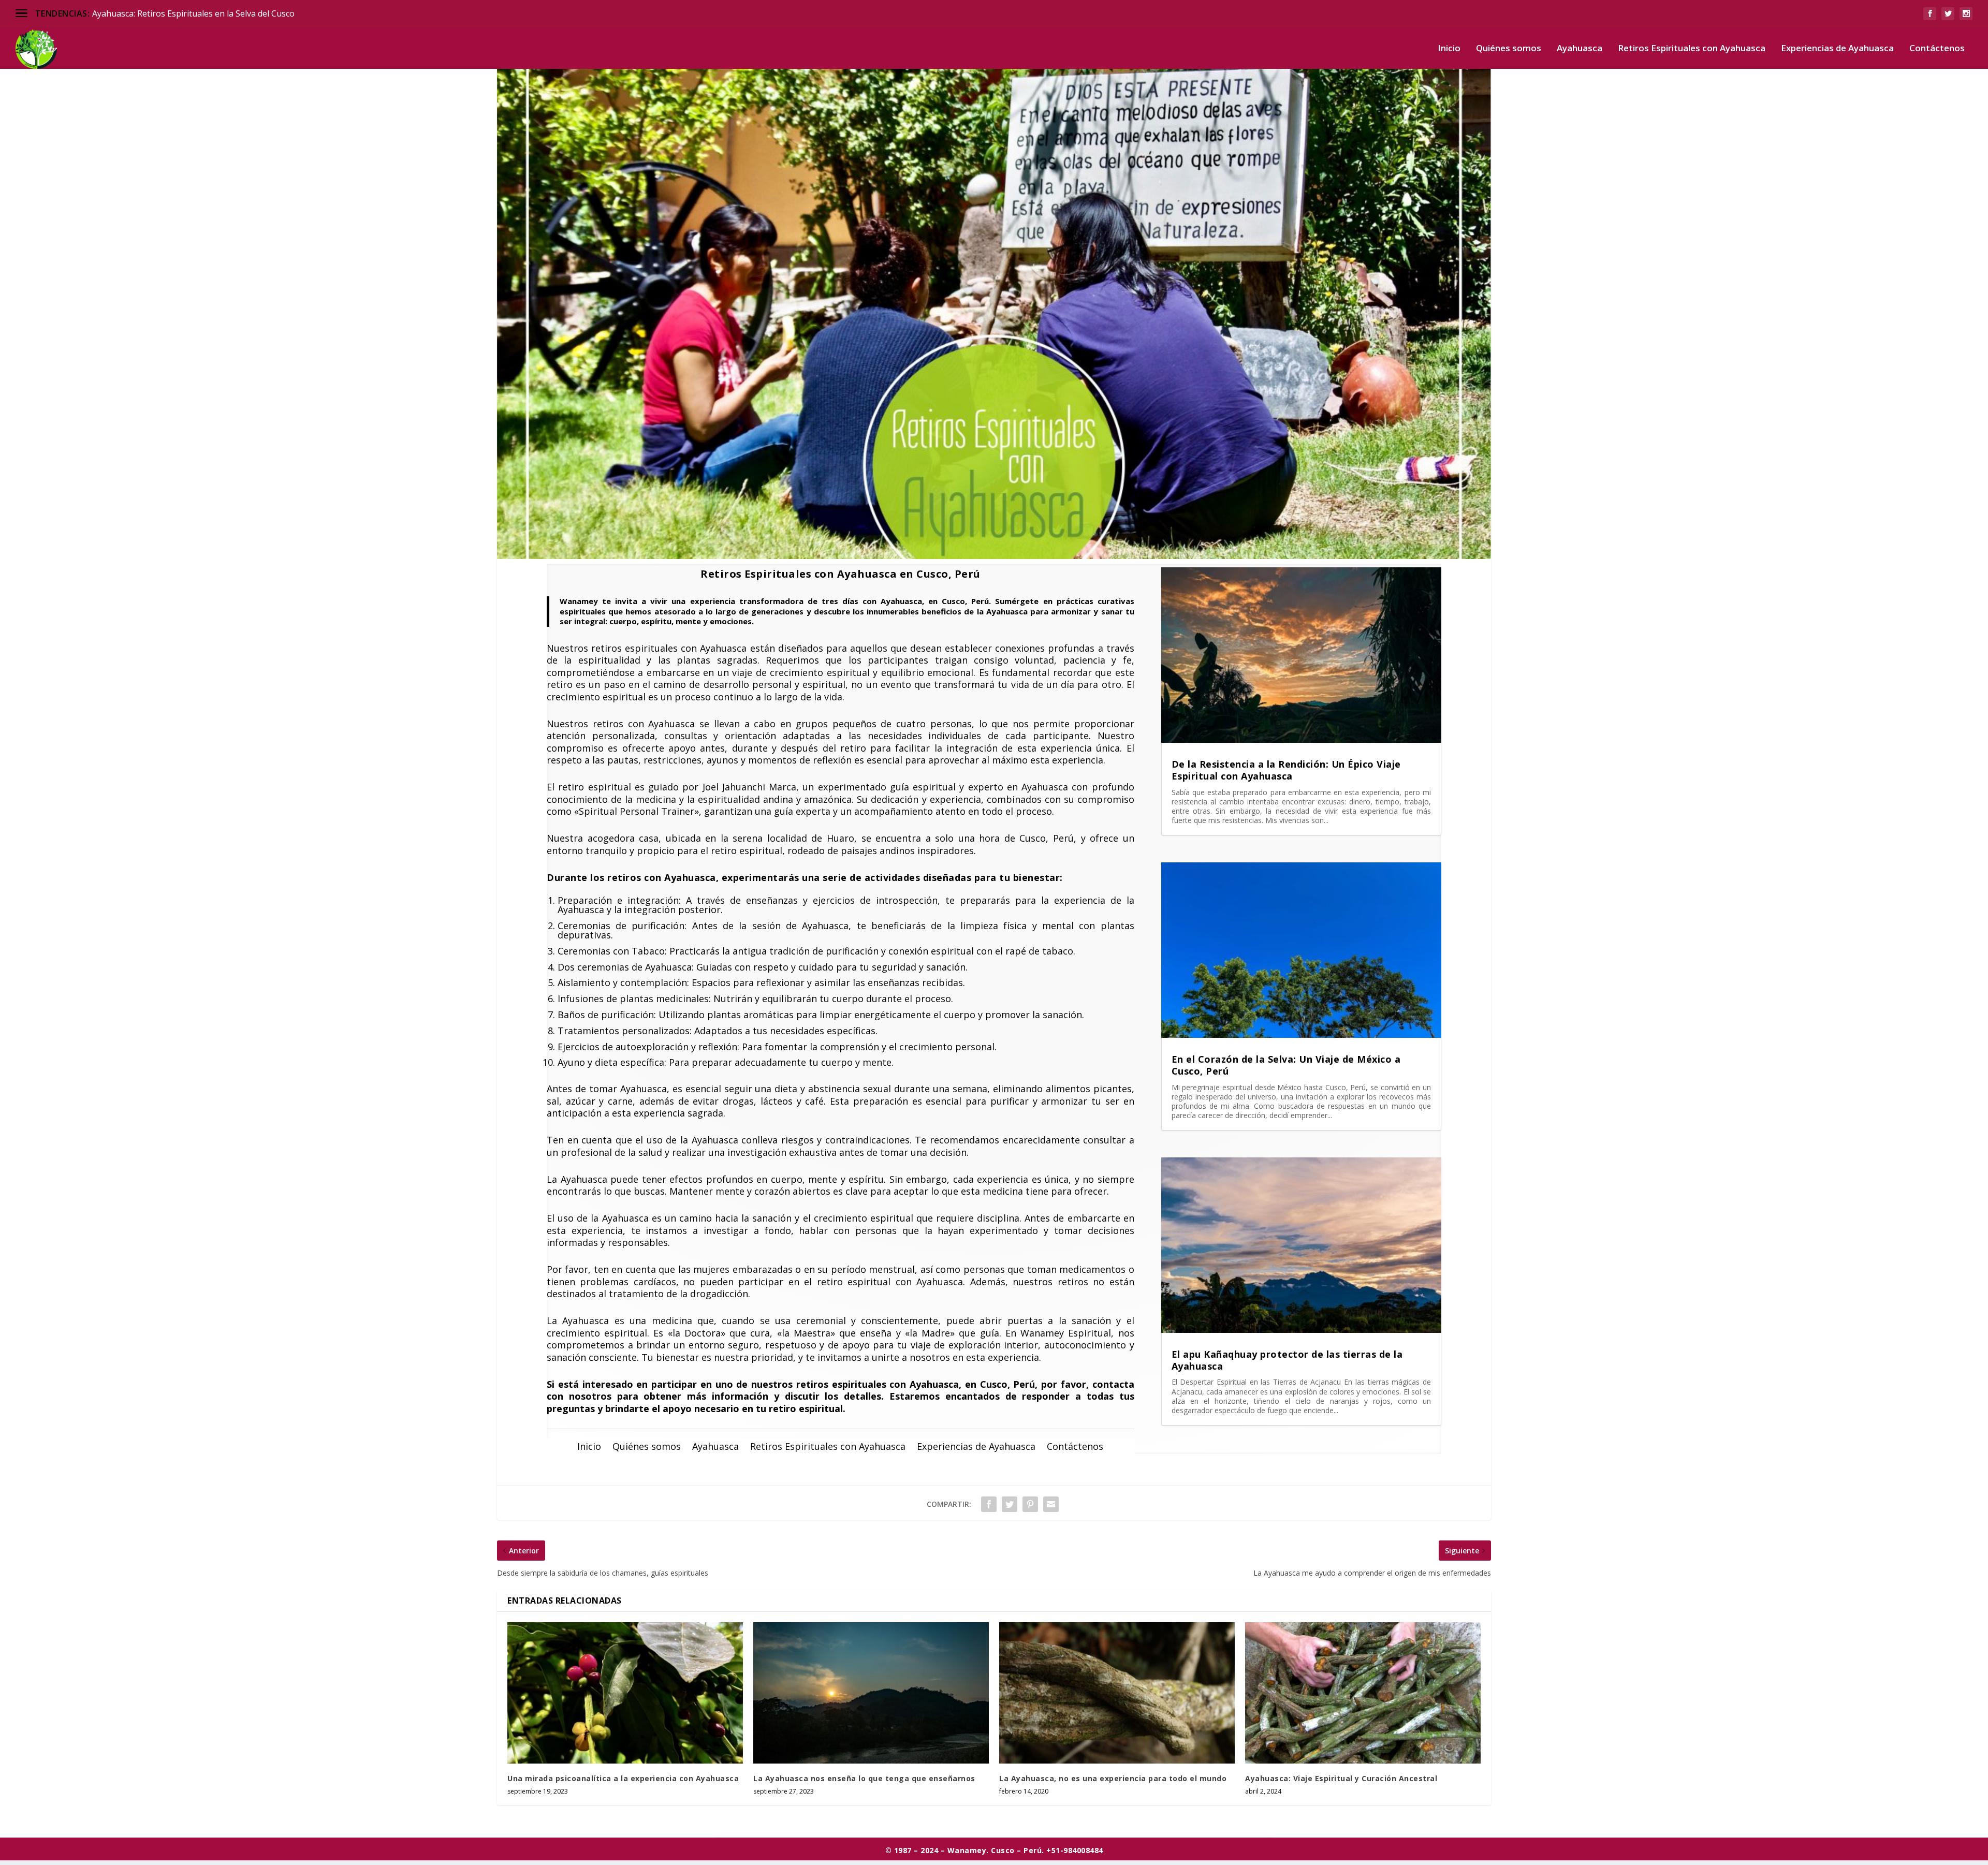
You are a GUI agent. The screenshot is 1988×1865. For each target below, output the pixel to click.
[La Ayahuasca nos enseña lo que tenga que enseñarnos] (871, 1693)
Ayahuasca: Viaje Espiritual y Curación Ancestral (1341, 1778)
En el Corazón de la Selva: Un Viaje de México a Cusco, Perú (1286, 1065)
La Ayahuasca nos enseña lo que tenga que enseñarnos (864, 1778)
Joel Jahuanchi (734, 787)
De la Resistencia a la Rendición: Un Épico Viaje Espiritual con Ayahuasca (1286, 770)
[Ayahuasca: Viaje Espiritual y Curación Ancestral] (1363, 1693)
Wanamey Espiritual (1066, 1333)
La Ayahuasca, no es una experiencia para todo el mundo (1113, 1778)
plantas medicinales (664, 998)
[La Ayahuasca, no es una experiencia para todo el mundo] (1117, 1693)
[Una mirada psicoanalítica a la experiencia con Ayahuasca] (625, 1693)
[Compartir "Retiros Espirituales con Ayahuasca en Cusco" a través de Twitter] (1010, 1504)
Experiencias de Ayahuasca (1837, 49)
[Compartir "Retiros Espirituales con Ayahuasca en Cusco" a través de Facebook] (989, 1504)
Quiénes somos (1509, 49)
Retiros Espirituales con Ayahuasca (1692, 49)
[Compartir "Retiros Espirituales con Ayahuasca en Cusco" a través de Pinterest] (1030, 1504)
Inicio (1449, 49)
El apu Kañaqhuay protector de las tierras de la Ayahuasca (1287, 1360)
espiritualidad (609, 660)
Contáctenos (1937, 49)
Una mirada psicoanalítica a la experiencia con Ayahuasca (623, 1778)
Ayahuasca (1580, 49)
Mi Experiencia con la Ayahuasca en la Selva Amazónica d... (204, 13)
